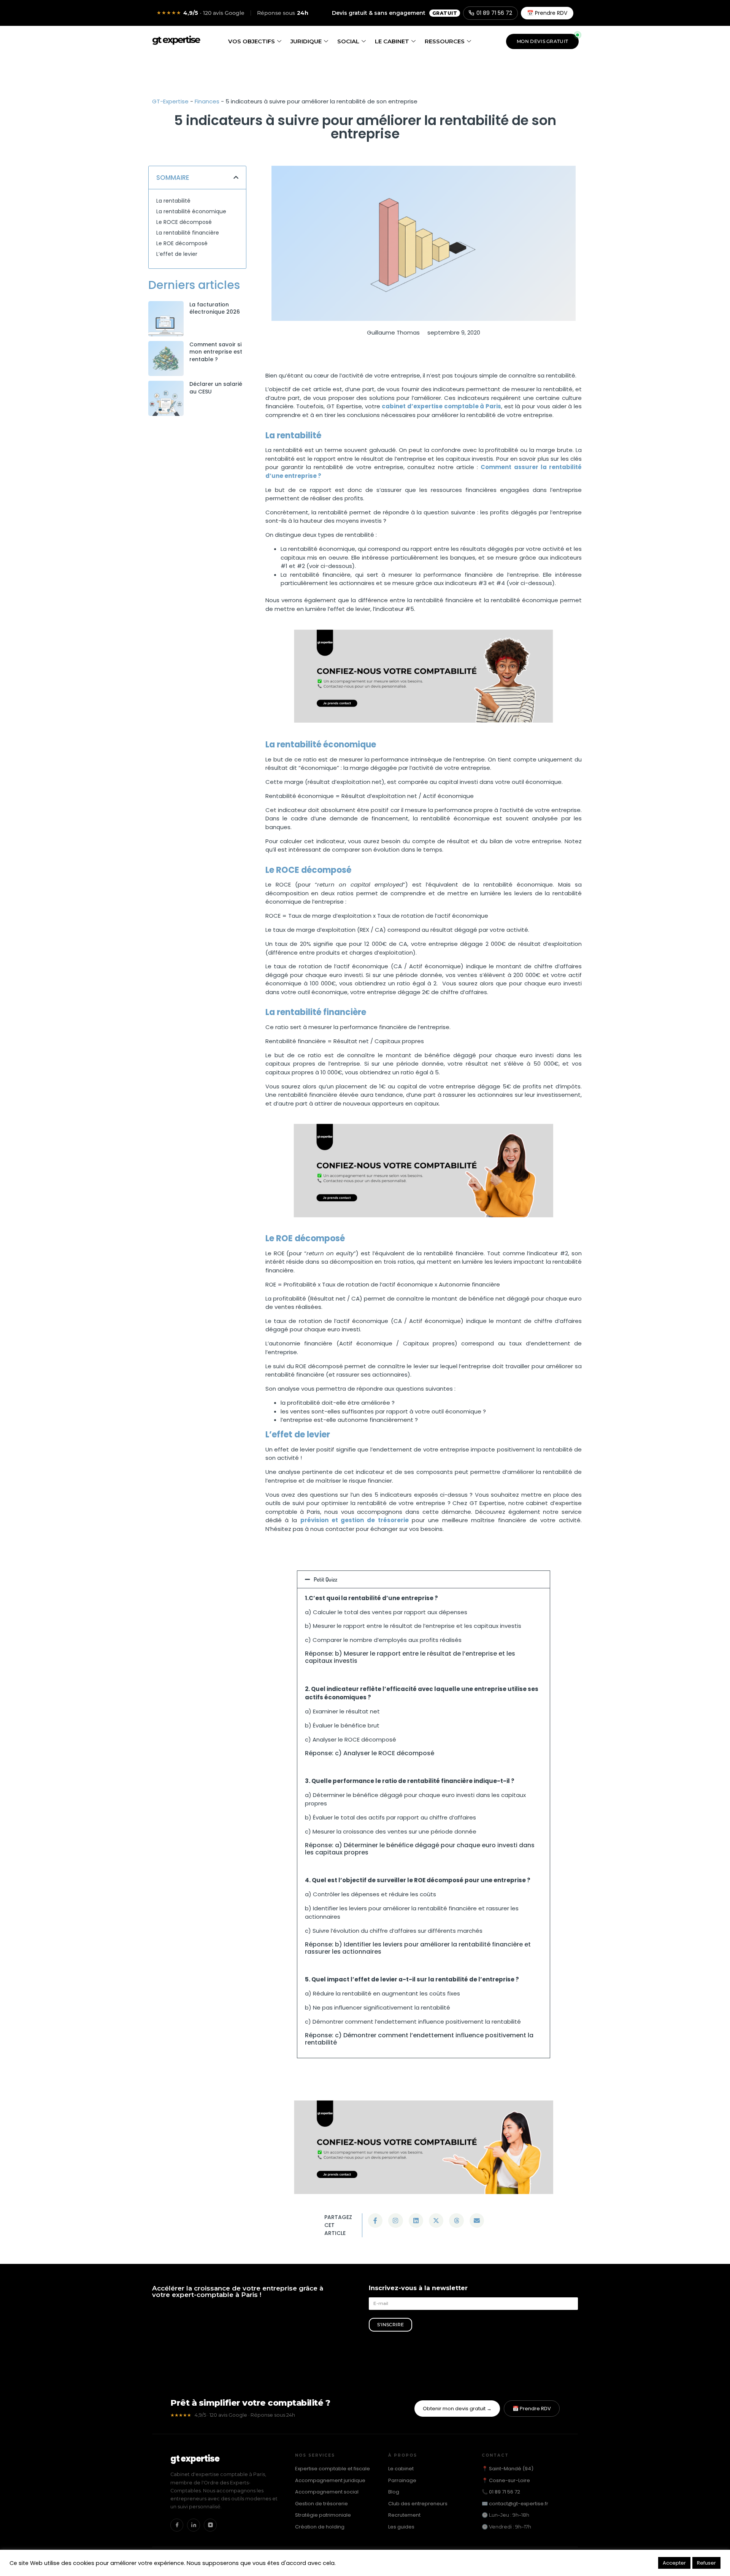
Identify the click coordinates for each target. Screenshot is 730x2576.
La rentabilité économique (191, 211)
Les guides (401, 2527)
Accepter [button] (674, 2563)
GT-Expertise (170, 101)
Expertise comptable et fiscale (332, 2469)
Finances (207, 101)
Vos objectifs (252, 41)
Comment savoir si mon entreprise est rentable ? (216, 352)
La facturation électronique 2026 (215, 308)
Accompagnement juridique (330, 2480)
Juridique (306, 41)
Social (348, 41)
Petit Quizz (325, 1579)
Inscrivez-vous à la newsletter (418, 2288)
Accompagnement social (327, 2492)
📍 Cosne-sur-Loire (506, 2480)
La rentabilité (173, 201)
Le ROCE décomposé (184, 222)
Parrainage (402, 2480)
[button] (236, 177)
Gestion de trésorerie (321, 2504)
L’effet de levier (177, 254)
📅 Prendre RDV (547, 13)
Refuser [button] (706, 2563)
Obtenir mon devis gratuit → (457, 2409)
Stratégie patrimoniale (323, 2515)
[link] (166, 319)
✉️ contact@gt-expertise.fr (515, 2504)
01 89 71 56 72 (494, 13)
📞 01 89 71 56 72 (501, 2492)
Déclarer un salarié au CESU (216, 388)
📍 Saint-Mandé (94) (508, 2469)
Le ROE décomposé (182, 243)
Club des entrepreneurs (418, 2504)
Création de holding (320, 2527)
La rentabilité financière (188, 233)
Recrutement (404, 2515)
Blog (394, 2492)
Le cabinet (392, 41)
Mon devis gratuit (542, 41)
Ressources (445, 41)
